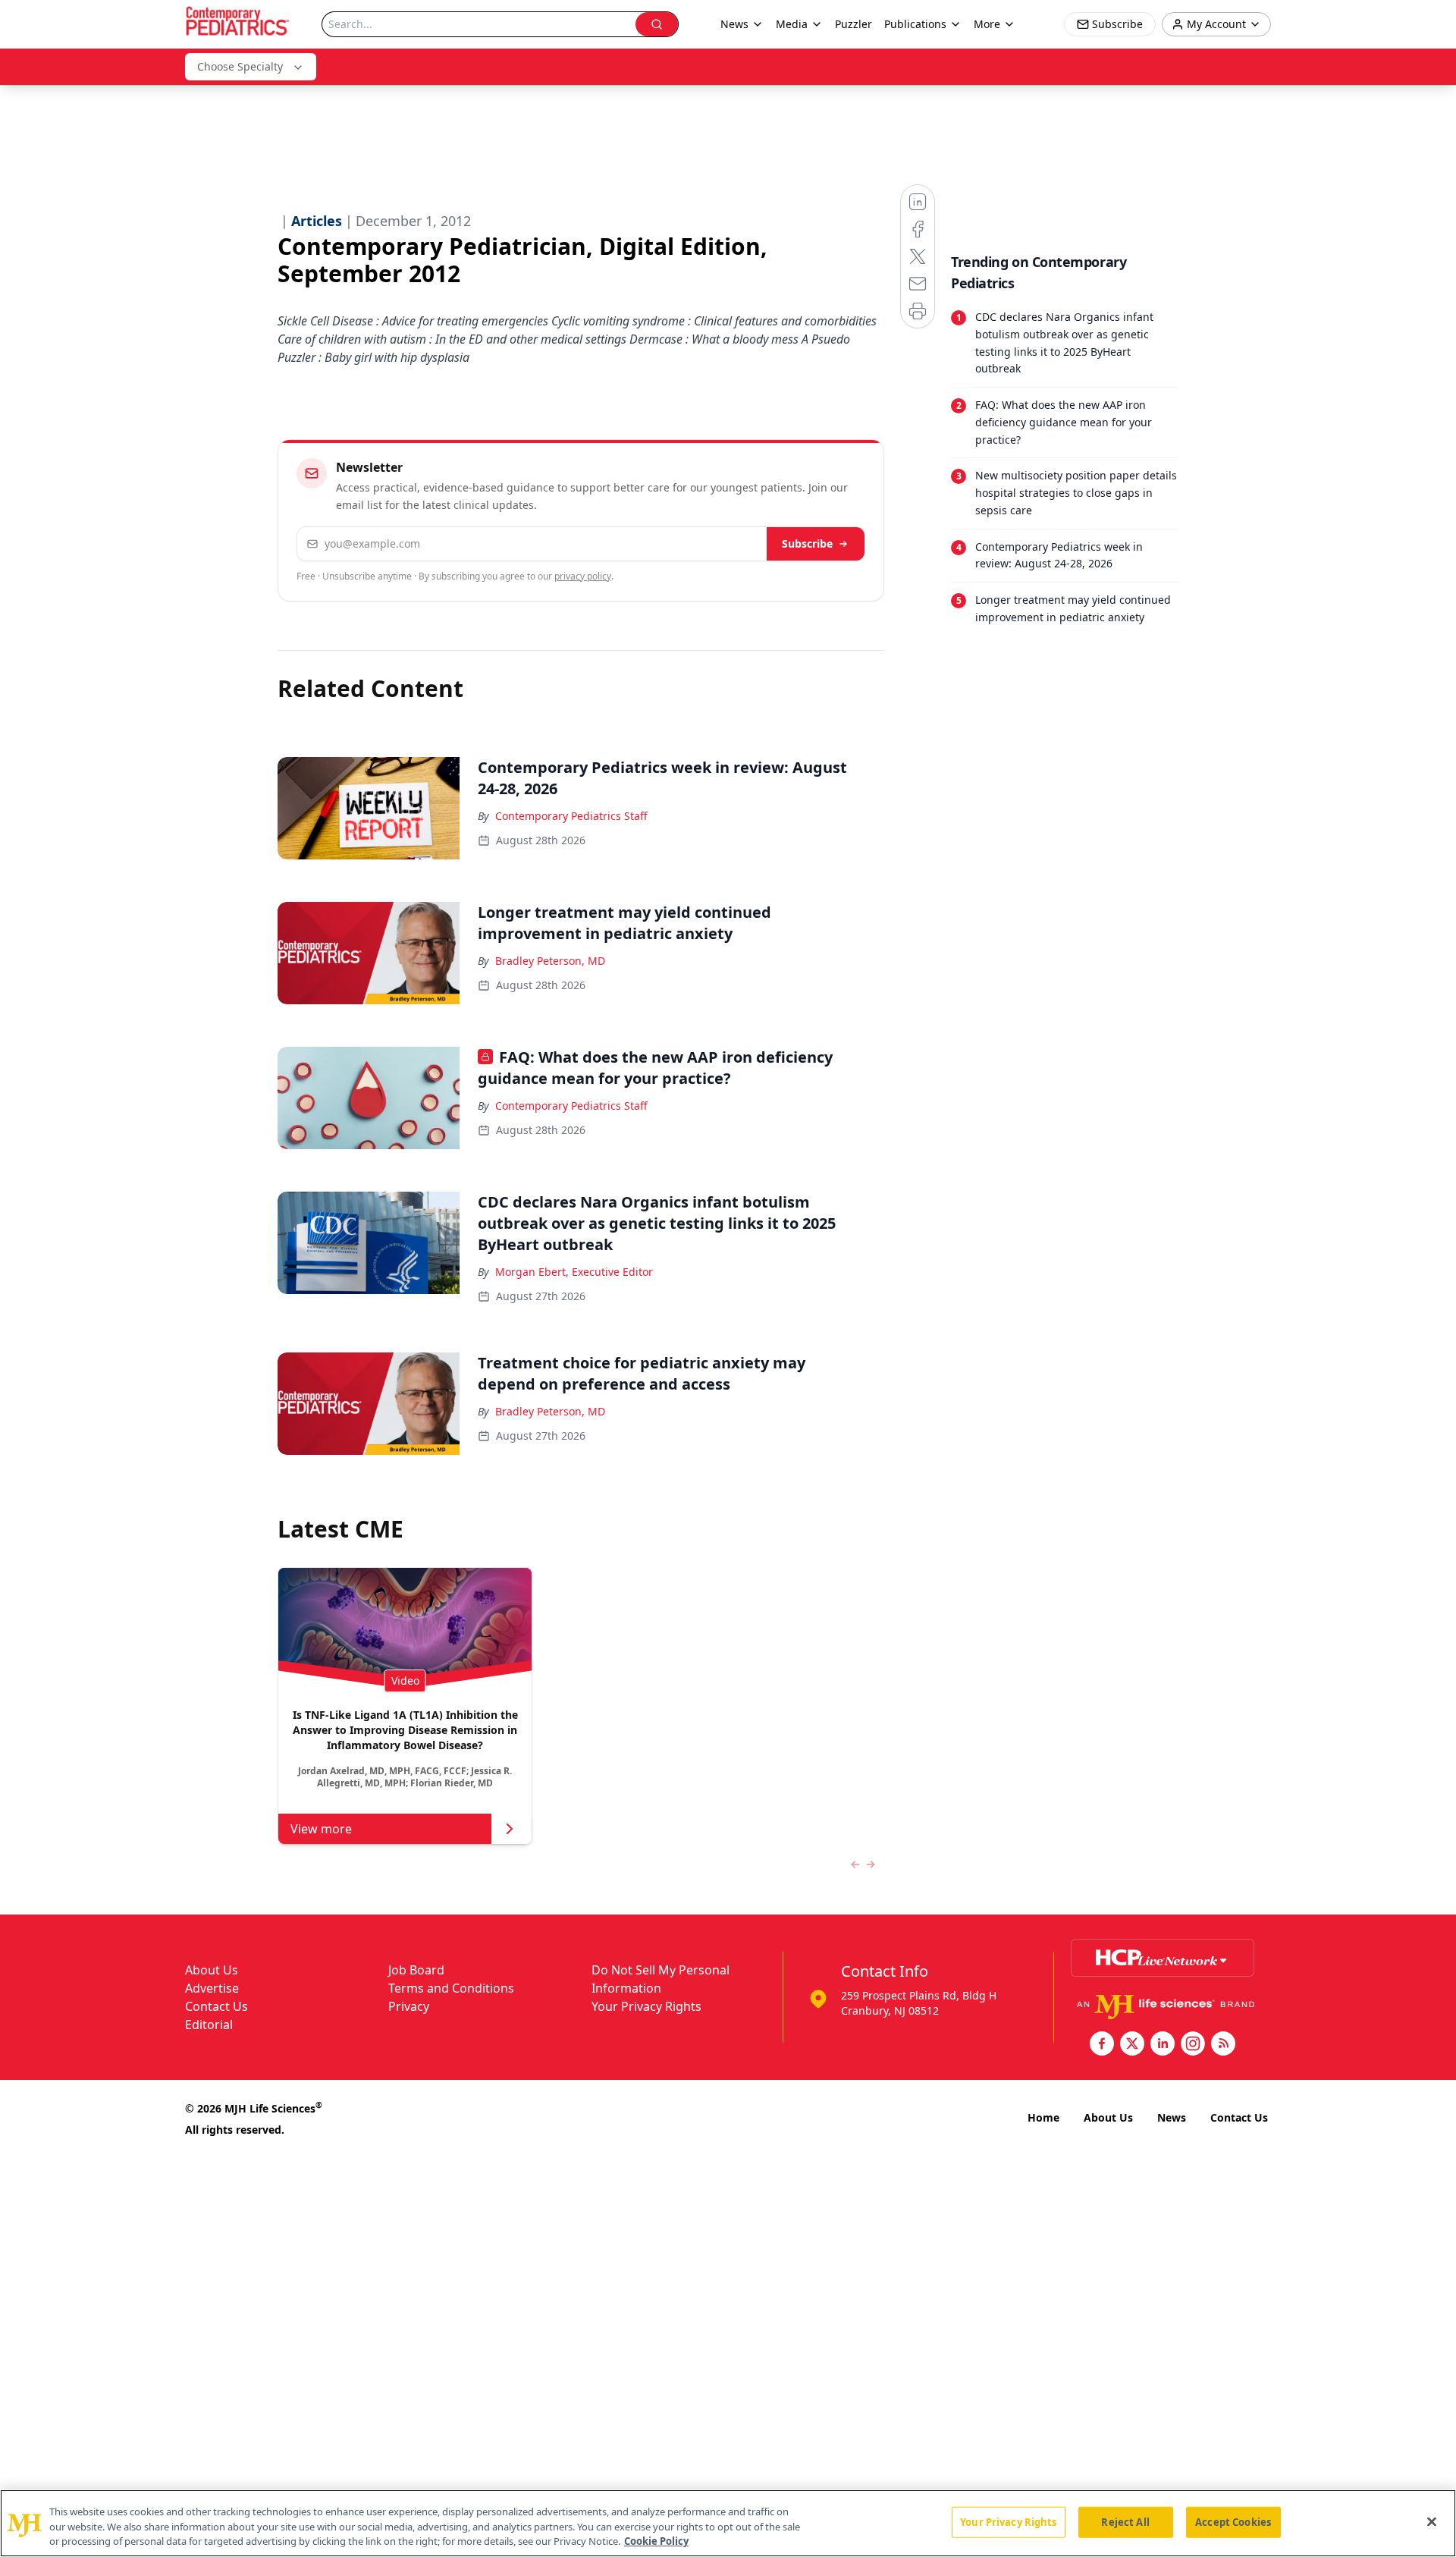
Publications (915, 24)
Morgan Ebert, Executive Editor (574, 1272)
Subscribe (807, 543)
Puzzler (854, 24)
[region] (728, 2523)
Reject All (1125, 2521)
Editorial (209, 2025)
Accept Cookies (1233, 2521)
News (1172, 2117)
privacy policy (583, 576)
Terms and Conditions (451, 1988)
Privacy (409, 2006)
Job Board (416, 1970)
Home (1043, 2117)
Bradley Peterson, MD (550, 961)
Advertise (212, 1988)
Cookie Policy (656, 2541)
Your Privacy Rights (646, 2006)
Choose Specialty (240, 66)
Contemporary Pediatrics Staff (571, 816)
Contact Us (217, 2006)
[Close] (1432, 2521)
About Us (212, 1970)
